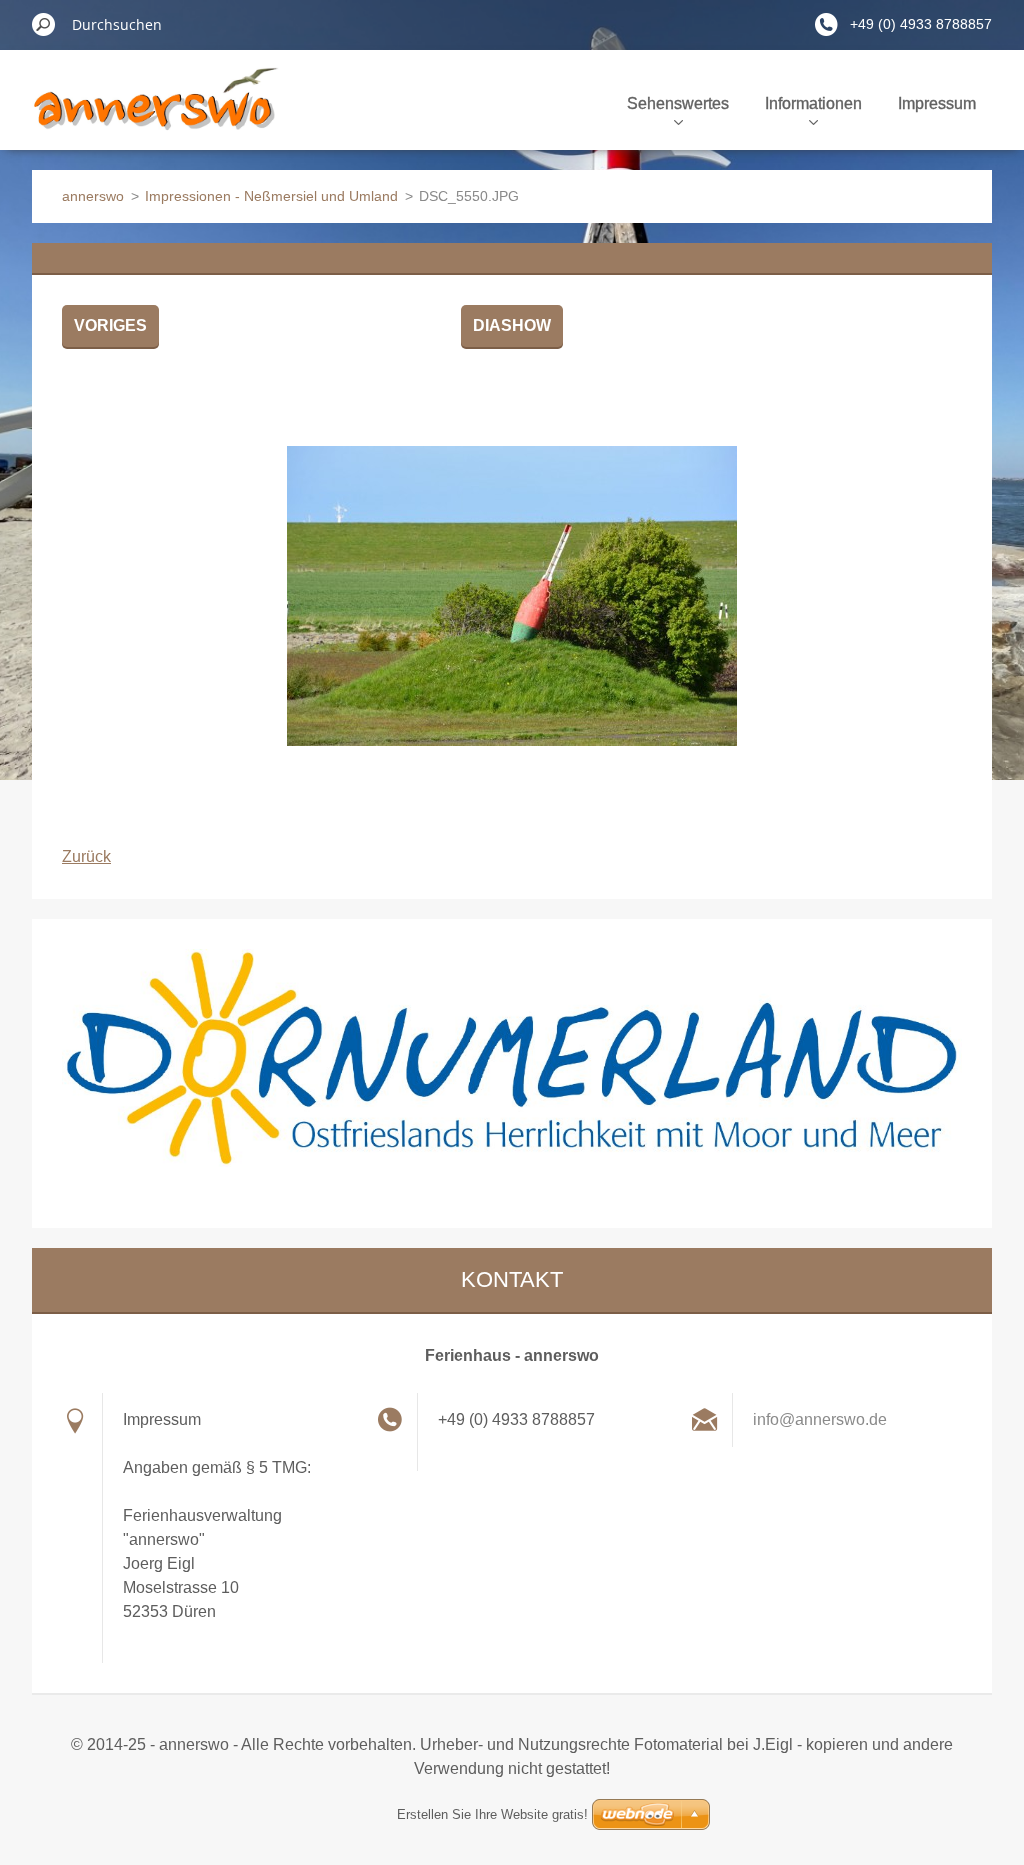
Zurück (86, 856)
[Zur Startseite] (155, 114)
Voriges (110, 325)
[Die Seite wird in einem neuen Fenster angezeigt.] (512, 596)
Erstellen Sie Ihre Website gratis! (492, 1814)
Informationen (813, 103)
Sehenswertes (678, 103)
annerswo (93, 196)
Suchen (44, 24)
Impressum (937, 103)
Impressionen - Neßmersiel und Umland (271, 196)
